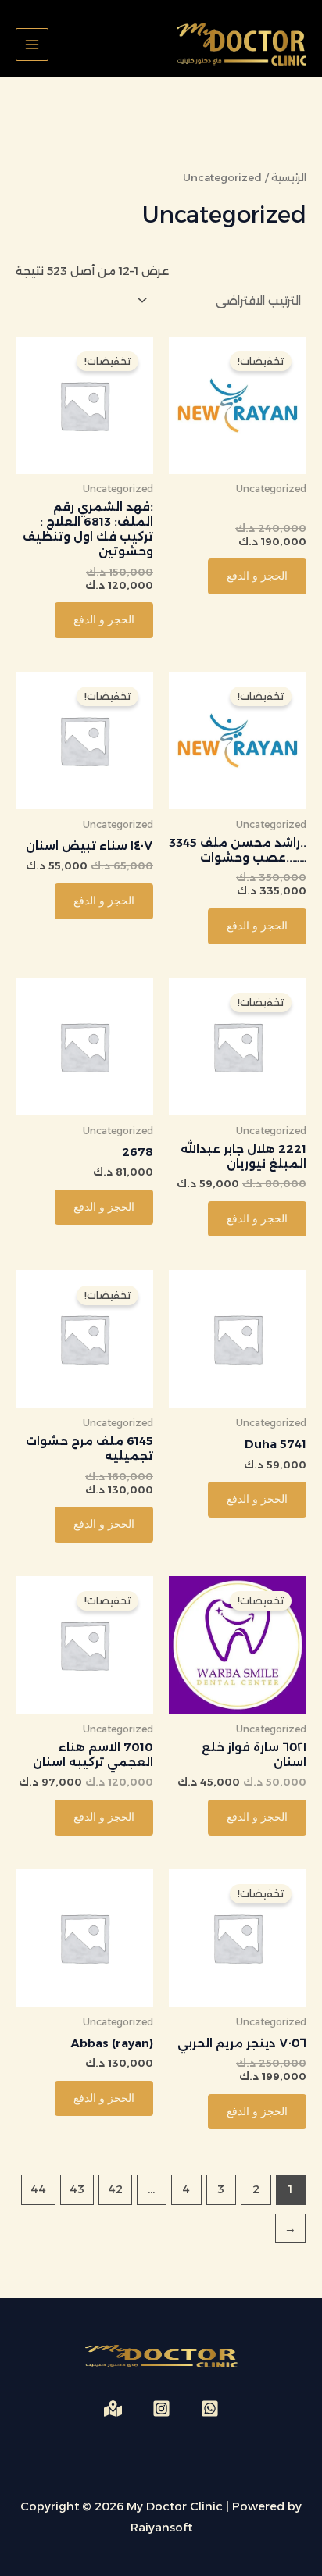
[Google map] (113, 2408)
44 (38, 2189)
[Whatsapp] (210, 2408)
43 (77, 2189)
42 (115, 2189)
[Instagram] (161, 2408)
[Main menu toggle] (32, 45)
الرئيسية (289, 177)
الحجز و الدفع (257, 576)
